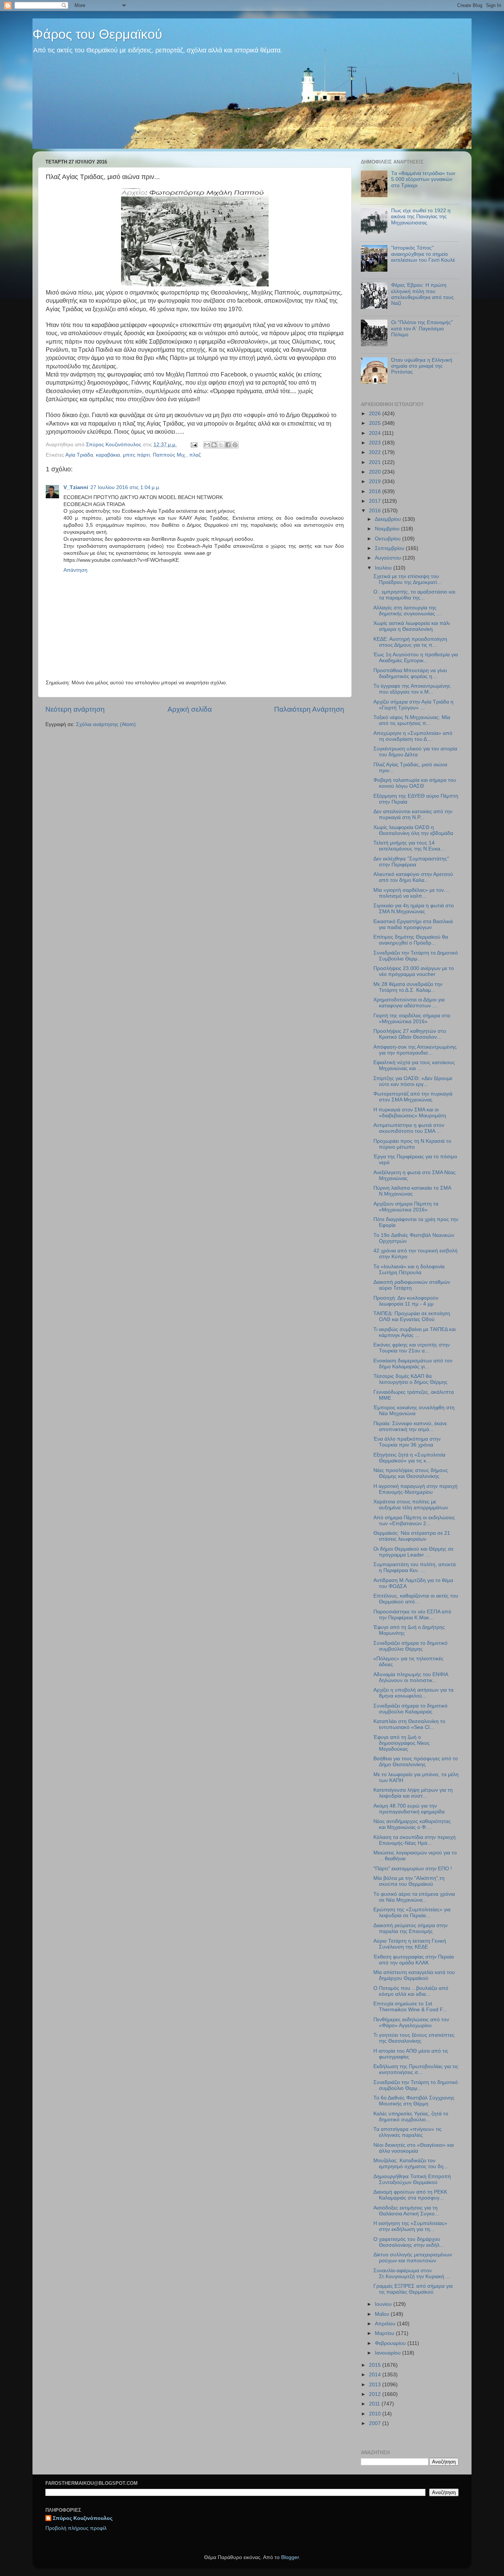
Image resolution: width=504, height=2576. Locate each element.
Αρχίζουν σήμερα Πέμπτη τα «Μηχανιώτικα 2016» (406, 1207)
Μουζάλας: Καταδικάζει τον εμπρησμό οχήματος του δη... (411, 2164)
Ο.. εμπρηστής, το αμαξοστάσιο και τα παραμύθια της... (414, 595)
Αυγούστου (389, 558)
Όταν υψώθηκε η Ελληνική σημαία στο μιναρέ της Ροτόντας (422, 366)
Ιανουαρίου (389, 2353)
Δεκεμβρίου (389, 519)
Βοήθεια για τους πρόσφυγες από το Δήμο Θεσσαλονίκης (416, 1762)
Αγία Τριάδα (79, 455)
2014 (376, 2375)
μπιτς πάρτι (136, 455)
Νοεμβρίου (388, 529)
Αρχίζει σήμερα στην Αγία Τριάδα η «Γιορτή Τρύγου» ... (413, 705)
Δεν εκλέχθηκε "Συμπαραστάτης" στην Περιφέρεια (411, 862)
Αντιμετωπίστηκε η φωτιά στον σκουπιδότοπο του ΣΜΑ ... (409, 1128)
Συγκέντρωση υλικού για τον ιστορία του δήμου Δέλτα (415, 752)
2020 (376, 472)
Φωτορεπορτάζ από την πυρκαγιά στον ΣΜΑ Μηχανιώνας (413, 1097)
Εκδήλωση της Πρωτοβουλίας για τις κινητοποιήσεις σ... (416, 2069)
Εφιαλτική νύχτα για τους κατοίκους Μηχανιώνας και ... (414, 1065)
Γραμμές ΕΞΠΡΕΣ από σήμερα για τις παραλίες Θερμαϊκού (413, 2289)
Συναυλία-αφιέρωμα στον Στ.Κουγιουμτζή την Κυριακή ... (412, 2274)
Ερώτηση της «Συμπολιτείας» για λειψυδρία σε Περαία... (412, 1913)
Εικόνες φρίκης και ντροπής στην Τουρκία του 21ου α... (412, 1348)
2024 (376, 433)
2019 (376, 482)
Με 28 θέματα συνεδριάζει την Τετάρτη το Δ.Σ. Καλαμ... (408, 987)
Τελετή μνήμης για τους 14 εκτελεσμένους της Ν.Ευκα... (409, 846)
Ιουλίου (384, 568)
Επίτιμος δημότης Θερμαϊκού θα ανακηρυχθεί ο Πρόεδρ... (411, 940)
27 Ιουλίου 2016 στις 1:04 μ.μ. (125, 487)
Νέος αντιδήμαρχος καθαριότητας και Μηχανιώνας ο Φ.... (412, 1824)
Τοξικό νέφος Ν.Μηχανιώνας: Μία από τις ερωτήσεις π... (412, 720)
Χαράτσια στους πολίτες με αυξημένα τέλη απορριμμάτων (411, 1505)
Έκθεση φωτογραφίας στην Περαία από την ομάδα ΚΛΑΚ (414, 1960)
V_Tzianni (76, 487)
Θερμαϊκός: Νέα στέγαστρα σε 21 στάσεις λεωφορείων (412, 1536)
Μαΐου (383, 2314)
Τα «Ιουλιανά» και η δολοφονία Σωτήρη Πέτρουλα (409, 1270)
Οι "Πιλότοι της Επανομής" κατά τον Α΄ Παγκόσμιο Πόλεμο (422, 328)
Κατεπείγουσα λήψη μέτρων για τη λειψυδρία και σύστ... (413, 1793)
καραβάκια (108, 455)
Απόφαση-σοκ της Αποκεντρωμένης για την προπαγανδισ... (415, 1050)
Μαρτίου (385, 2333)
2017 (376, 501)
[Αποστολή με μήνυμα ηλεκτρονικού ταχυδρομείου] (207, 445)
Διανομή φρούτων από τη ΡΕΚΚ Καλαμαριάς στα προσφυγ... (410, 2195)
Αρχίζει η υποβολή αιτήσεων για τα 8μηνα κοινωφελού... (413, 1693)
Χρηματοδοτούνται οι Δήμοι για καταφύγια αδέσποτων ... (409, 1003)
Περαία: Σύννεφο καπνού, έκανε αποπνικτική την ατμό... (410, 1426)
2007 (376, 2423)
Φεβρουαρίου (391, 2343)
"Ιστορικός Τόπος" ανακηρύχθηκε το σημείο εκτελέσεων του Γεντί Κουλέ (423, 254)
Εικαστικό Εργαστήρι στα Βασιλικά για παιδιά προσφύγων (413, 924)
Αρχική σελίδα (190, 709)
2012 (376, 2394)
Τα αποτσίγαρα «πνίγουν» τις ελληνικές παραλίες (408, 2132)
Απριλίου (386, 2324)
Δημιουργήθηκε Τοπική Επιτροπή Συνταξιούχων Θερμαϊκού (412, 2179)
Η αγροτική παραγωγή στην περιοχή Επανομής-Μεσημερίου (415, 1489)
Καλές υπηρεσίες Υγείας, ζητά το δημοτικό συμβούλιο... (411, 2117)
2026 (376, 414)
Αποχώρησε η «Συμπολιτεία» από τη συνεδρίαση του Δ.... (413, 736)
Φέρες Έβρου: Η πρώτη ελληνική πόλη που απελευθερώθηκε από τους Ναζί (422, 294)
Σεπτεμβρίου (390, 548)
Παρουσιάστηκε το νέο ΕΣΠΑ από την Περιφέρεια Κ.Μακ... (412, 1615)
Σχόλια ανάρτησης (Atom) (106, 724)
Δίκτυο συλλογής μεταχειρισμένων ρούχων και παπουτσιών (413, 2258)
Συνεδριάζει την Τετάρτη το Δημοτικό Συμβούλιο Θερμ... (416, 956)
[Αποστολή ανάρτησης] (194, 445)
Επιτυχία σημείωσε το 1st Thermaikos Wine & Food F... (410, 2007)
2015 (376, 2365)
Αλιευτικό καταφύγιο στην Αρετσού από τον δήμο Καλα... (413, 877)
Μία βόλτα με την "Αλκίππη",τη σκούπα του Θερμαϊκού (409, 1881)
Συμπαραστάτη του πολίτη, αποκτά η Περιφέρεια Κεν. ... (415, 1567)
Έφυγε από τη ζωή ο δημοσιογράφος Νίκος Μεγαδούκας (402, 1743)
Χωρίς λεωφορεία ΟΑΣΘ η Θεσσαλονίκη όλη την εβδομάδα (413, 830)
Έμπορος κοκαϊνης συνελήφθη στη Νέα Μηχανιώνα (414, 1411)
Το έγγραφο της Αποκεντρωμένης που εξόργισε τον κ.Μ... (412, 689)
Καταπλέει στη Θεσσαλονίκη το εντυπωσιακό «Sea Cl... (409, 1724)
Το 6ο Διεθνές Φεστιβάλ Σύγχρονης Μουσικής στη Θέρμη (414, 2101)
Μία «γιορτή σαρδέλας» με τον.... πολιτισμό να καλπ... (412, 893)
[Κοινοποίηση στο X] (221, 445)
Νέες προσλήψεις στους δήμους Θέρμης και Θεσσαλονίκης (411, 1473)
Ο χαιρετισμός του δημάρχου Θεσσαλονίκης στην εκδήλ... (409, 2242)
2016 (376, 511)
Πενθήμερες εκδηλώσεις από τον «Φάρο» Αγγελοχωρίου (411, 2023)
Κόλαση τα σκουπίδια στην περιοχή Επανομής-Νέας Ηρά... (415, 1840)
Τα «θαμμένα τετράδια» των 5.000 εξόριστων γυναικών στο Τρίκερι (423, 179)
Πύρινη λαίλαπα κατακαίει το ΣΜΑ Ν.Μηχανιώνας (412, 1191)
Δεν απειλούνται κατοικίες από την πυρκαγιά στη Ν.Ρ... (413, 814)
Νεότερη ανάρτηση (75, 709)
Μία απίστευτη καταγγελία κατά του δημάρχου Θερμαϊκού (414, 1975)
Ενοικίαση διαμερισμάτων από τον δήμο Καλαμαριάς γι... (413, 1364)
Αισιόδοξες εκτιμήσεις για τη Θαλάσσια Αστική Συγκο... (406, 2211)
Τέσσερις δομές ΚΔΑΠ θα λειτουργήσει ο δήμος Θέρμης (410, 1379)
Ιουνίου (384, 2304)
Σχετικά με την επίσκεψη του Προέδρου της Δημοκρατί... (407, 579)
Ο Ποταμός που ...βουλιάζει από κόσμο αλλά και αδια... (411, 1991)
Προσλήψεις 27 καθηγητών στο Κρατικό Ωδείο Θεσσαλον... (410, 1034)
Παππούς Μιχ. (170, 455)
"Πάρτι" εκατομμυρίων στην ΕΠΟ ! (413, 1869)
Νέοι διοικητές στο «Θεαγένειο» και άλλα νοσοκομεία (414, 2148)
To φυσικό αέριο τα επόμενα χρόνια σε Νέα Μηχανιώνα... (414, 1897)
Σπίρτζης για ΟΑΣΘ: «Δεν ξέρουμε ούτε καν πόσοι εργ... (413, 1081)
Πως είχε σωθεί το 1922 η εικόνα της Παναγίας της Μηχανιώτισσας (421, 216)
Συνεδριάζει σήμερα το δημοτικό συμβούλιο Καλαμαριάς (410, 1709)
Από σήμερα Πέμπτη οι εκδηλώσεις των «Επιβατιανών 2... (414, 1521)
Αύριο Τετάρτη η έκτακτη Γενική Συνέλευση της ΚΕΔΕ (410, 1944)
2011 (375, 2404)
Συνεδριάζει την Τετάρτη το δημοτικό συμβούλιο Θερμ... (416, 2085)
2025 (376, 423)
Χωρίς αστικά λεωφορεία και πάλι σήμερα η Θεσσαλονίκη (412, 626)
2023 (376, 443)
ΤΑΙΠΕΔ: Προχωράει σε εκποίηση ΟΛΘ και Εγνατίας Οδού (412, 1316)
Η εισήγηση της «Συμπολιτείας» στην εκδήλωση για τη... (410, 2226)
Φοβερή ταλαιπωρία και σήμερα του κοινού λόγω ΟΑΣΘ (415, 783)
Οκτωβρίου (389, 539)
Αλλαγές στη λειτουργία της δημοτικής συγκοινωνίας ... (407, 611)
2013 (376, 2385)
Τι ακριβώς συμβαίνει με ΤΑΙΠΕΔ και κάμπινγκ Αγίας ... (415, 1332)
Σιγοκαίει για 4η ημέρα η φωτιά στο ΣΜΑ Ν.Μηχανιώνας (414, 909)
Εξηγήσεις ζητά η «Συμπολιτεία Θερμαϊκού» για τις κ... (409, 1458)
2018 (376, 491)
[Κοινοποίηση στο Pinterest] (235, 445)
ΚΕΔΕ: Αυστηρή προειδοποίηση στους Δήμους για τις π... (410, 642)
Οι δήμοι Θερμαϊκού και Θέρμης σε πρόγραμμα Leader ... (413, 1552)
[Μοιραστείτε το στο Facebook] (228, 445)
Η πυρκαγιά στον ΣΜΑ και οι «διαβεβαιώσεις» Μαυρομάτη (410, 1113)
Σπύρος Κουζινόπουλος (83, 2518)
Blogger (290, 2557)
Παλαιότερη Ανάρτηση (309, 709)
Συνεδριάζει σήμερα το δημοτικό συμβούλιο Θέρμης (410, 1646)
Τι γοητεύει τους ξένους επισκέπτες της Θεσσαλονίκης (414, 2038)
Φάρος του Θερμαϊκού (97, 34)
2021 (376, 462)
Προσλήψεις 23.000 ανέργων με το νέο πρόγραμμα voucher (414, 971)
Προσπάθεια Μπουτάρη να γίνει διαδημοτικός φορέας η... (410, 673)
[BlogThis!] (214, 445)
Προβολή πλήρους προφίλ (76, 2528)
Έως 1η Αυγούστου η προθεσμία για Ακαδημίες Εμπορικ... (416, 658)
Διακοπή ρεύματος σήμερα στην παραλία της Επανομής (410, 1928)
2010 (376, 2414)
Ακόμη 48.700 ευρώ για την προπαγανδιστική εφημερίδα (409, 1809)
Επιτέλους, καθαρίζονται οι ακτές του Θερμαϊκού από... (416, 1599)
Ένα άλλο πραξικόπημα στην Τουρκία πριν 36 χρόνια (407, 1442)
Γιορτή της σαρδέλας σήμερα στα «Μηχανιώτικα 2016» (412, 1019)
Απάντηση (75, 570)
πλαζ (195, 455)
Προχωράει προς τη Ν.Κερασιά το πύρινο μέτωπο (412, 1144)
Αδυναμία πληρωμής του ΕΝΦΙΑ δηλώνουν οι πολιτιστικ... (411, 1677)
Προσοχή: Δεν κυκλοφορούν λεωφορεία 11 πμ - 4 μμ (406, 1301)
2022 (376, 452)
